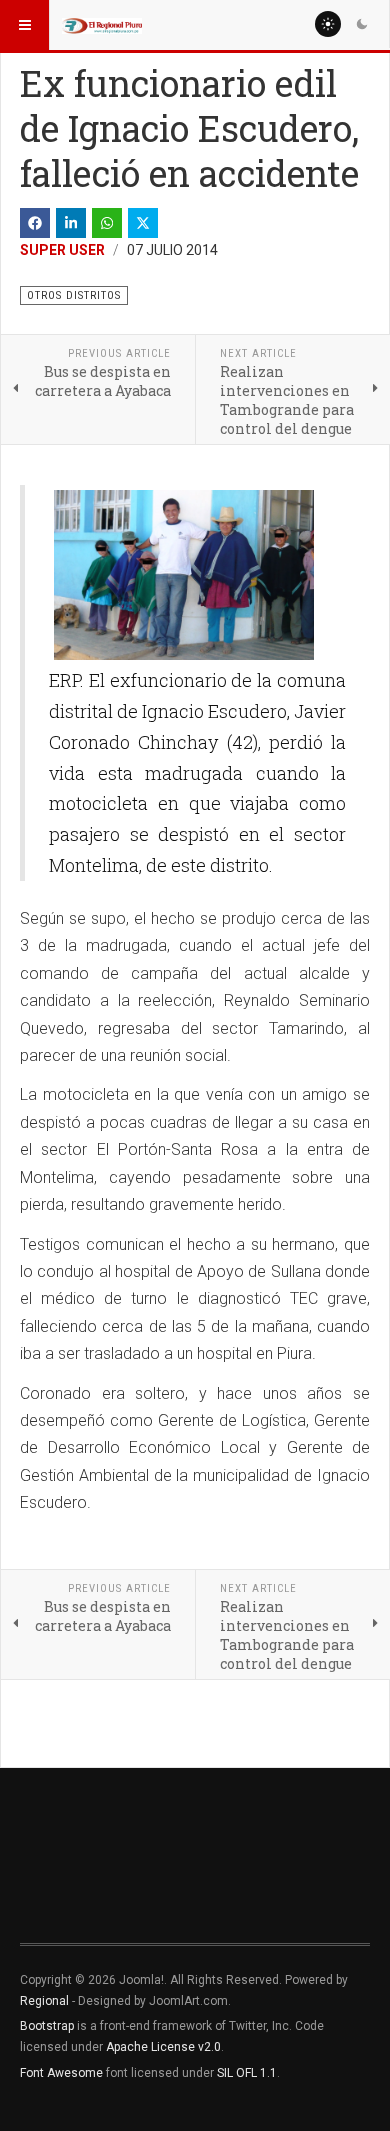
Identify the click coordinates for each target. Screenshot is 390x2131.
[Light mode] (328, 24)
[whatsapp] (107, 223)
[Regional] (102, 25)
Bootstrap (47, 2026)
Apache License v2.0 (163, 2047)
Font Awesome (61, 2073)
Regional (44, 2001)
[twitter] (143, 223)
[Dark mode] (362, 24)
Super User (62, 250)
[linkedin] (71, 223)
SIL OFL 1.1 (247, 2073)
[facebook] (35, 223)
